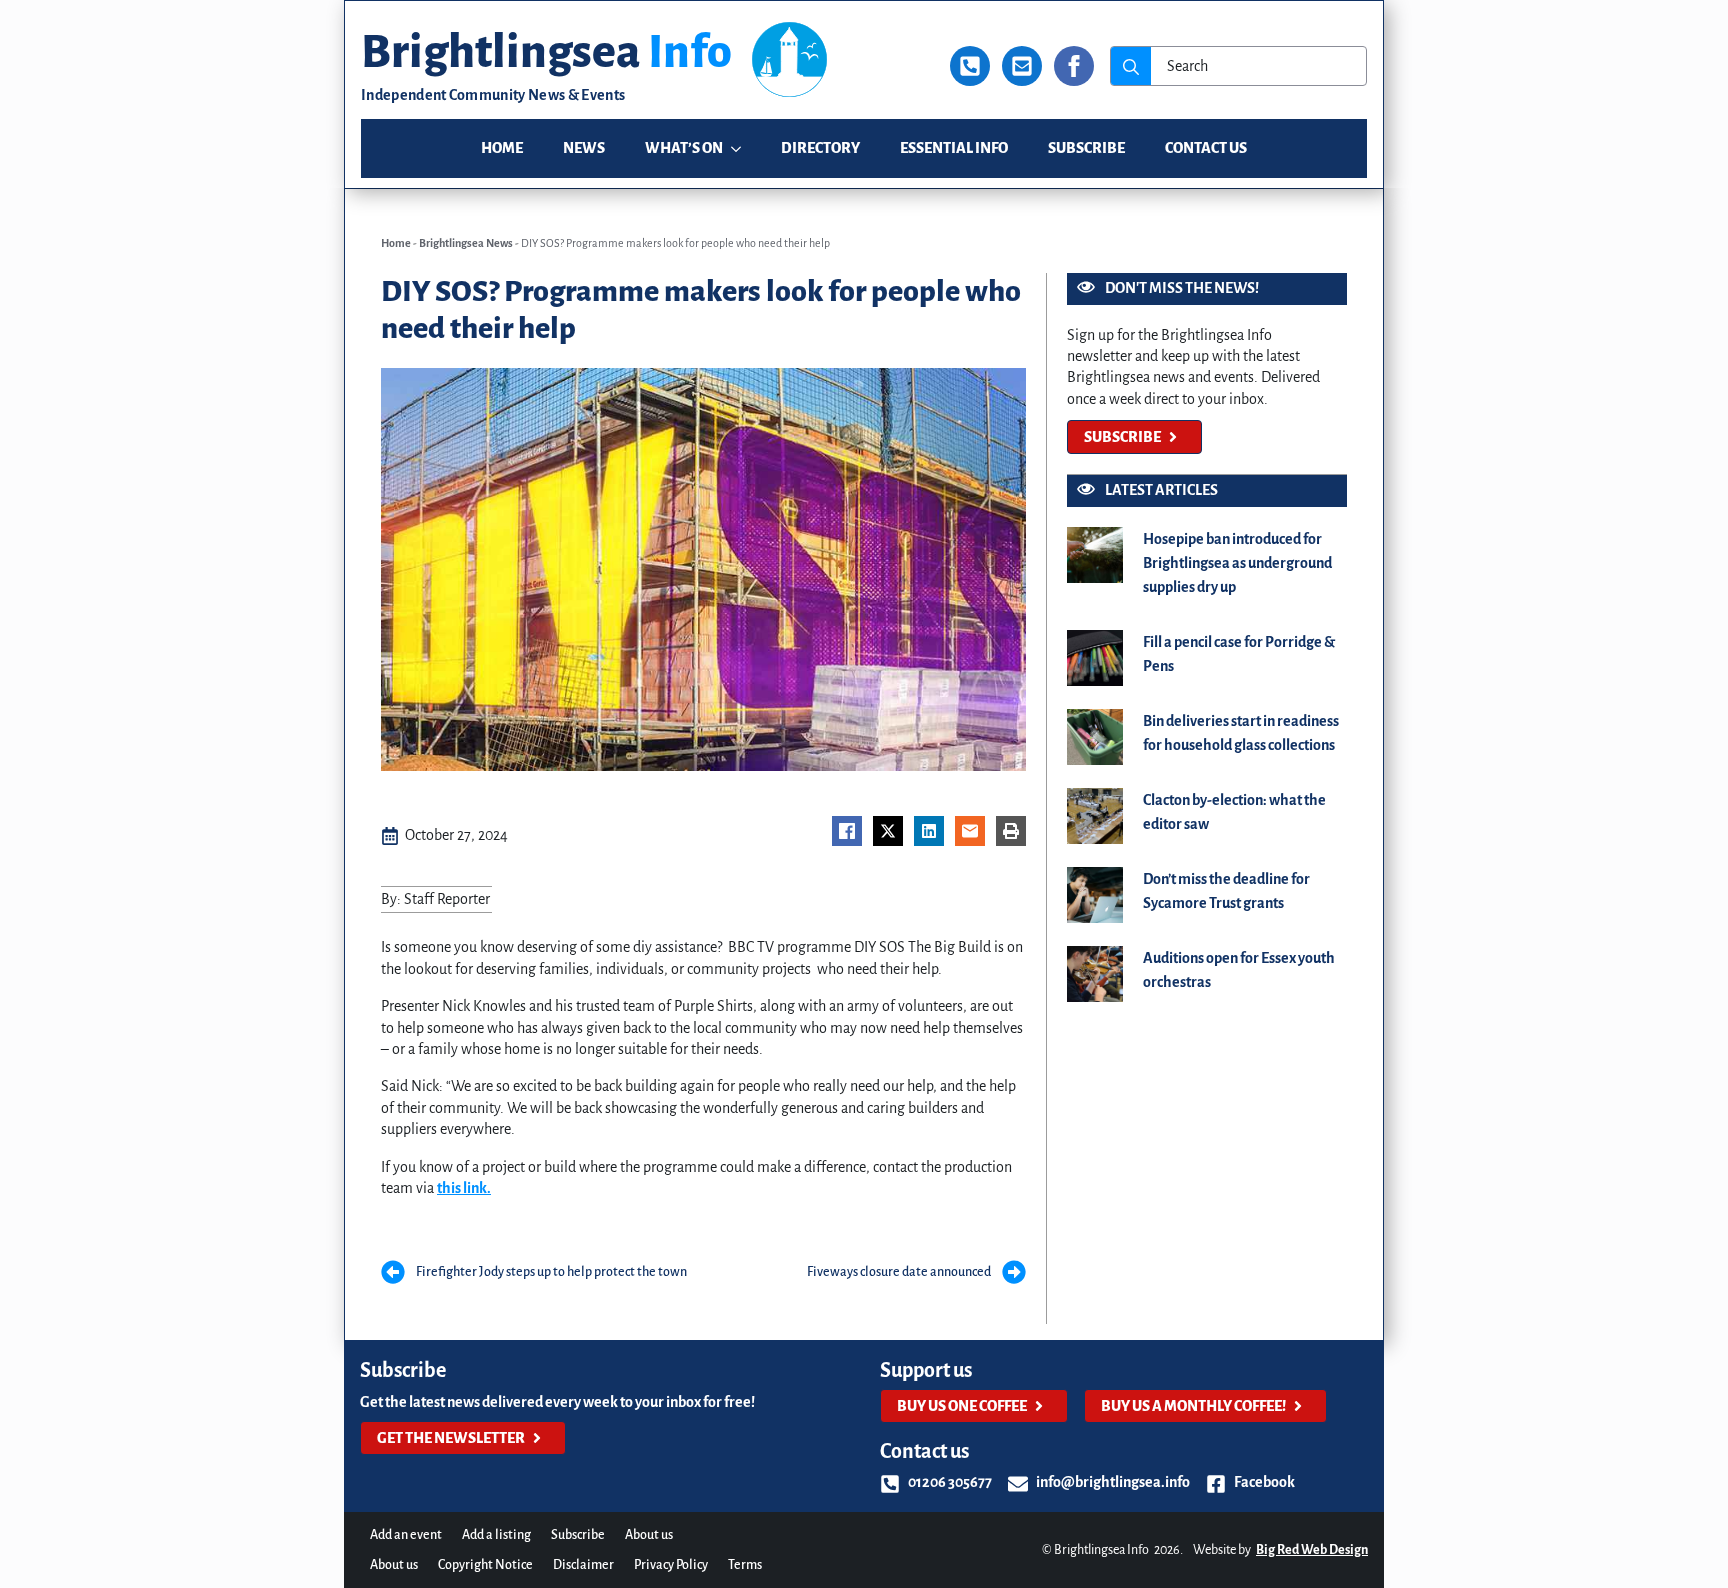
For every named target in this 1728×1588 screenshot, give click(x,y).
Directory (820, 148)
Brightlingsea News (466, 243)
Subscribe (1086, 148)
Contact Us (1206, 148)
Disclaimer (583, 1565)
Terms (745, 1565)
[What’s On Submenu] (742, 148)
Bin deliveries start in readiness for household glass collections (1241, 733)
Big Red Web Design (1312, 1550)
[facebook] (1074, 66)
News (584, 148)
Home (502, 148)
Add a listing (496, 1535)
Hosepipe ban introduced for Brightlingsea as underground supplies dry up (1237, 563)
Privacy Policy (671, 1565)
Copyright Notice (485, 1565)
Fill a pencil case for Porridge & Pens (1239, 654)
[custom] (970, 66)
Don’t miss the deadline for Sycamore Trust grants (1226, 891)
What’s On (684, 148)
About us (649, 1535)
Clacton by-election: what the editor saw (1234, 812)
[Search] (1131, 67)
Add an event (406, 1535)
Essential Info (954, 148)
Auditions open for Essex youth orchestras (1239, 970)
